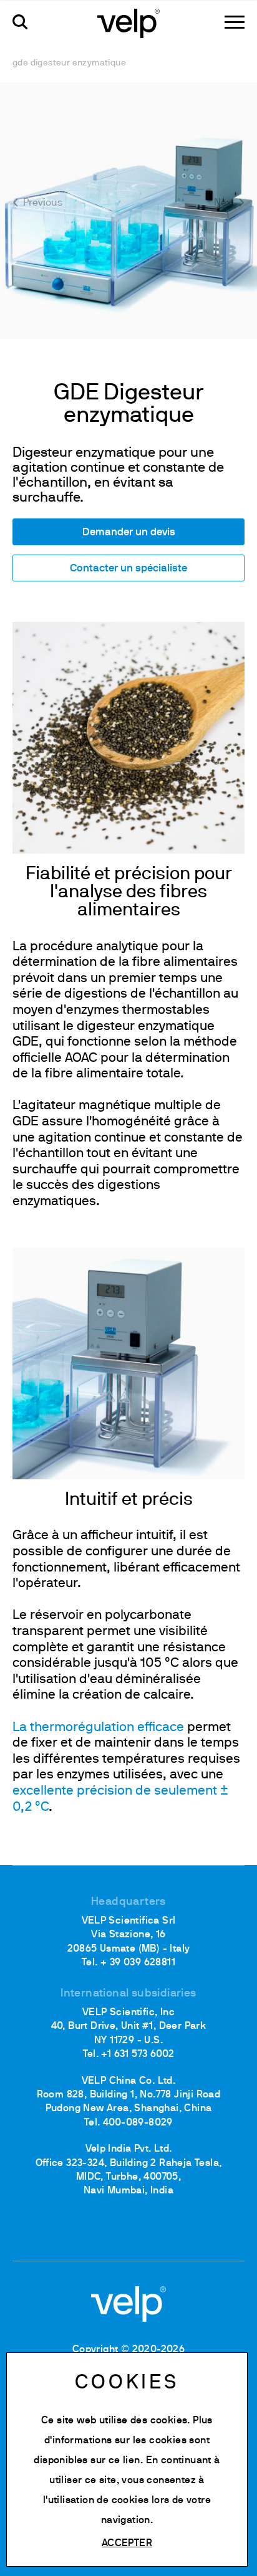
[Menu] (235, 22)
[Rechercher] (20, 22)
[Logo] (128, 22)
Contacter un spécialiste (128, 569)
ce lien (124, 2461)
